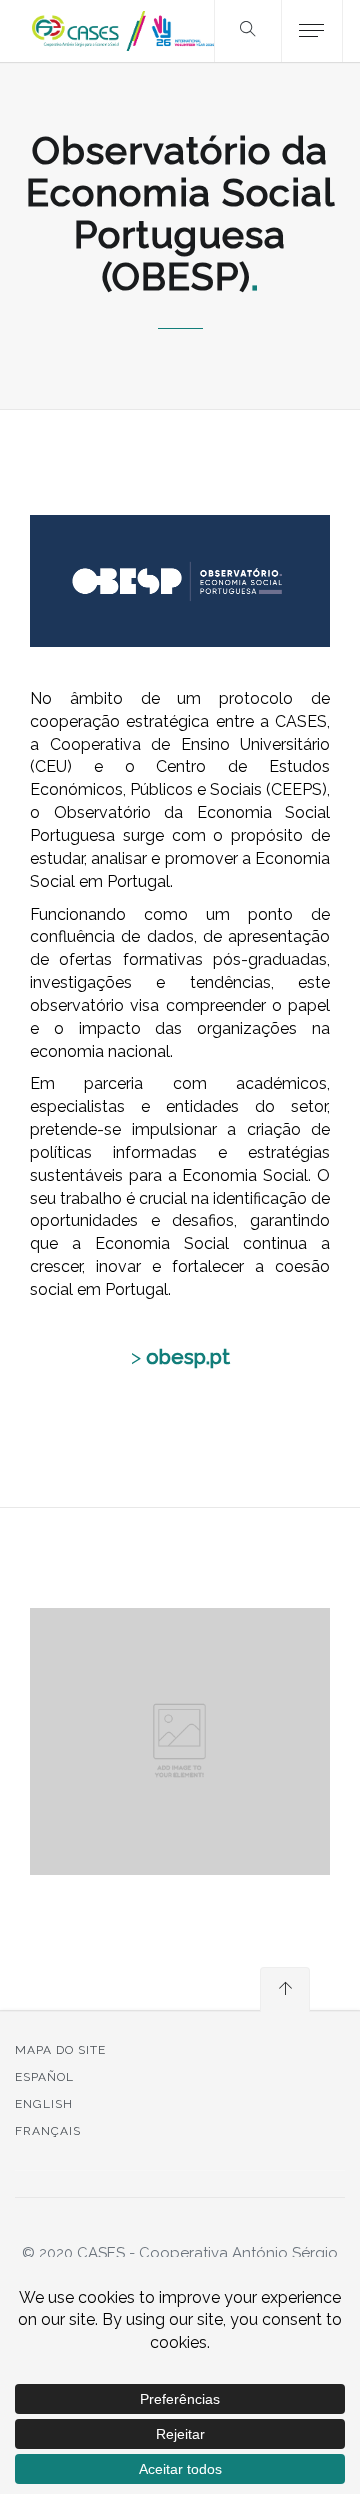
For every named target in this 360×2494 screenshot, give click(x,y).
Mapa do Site (60, 2050)
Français (48, 2131)
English (44, 2104)
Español (44, 2077)
